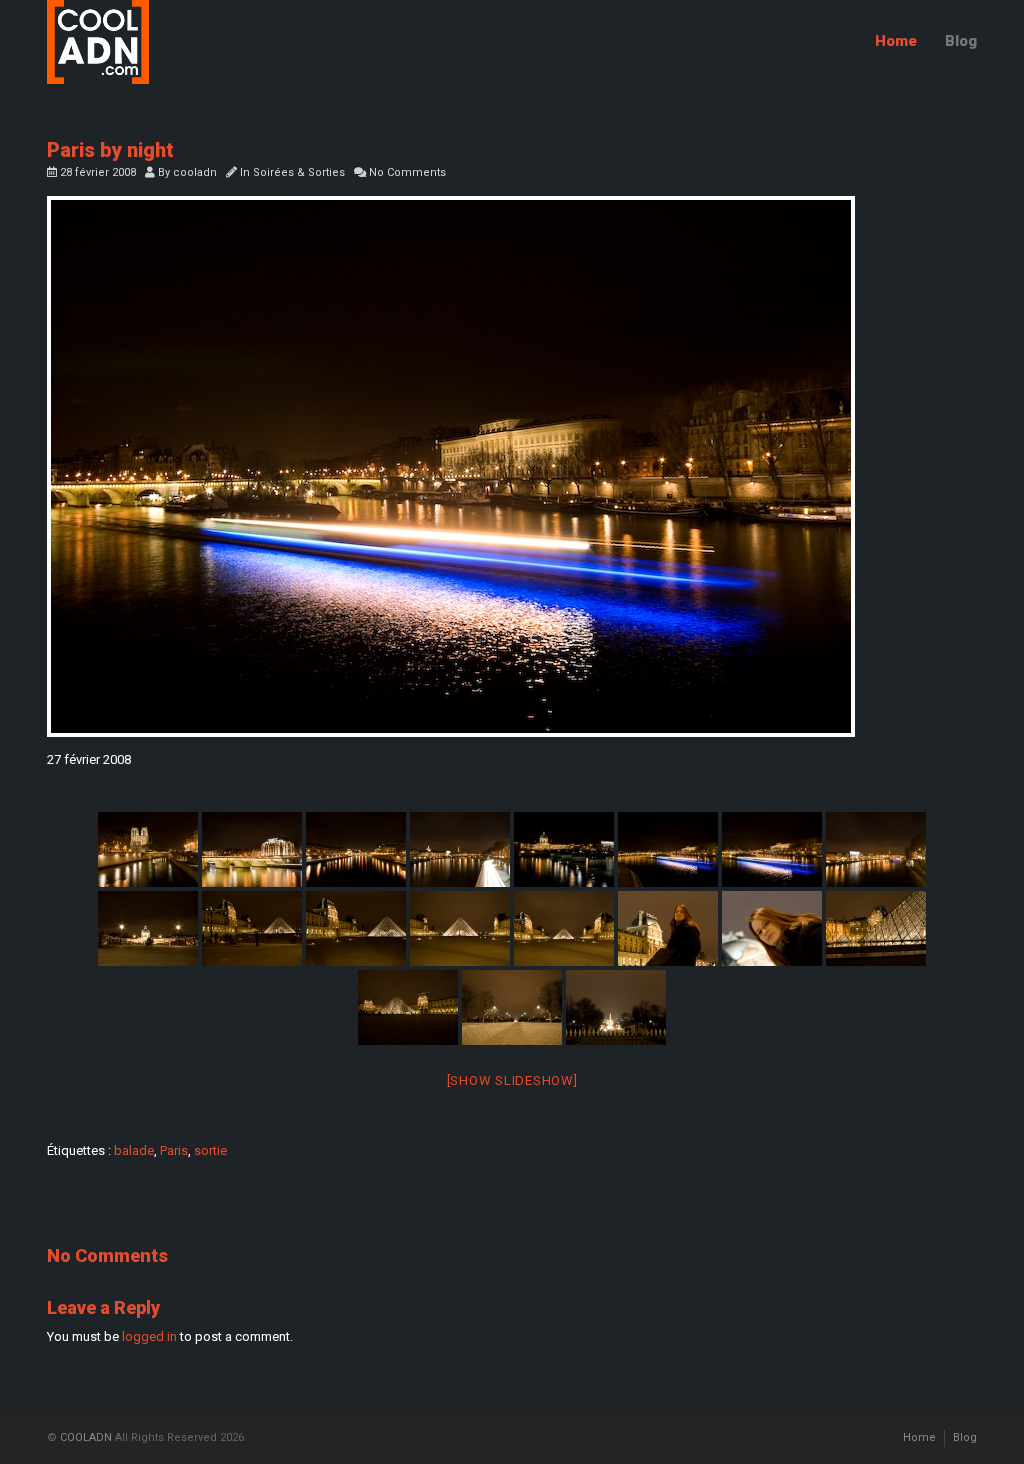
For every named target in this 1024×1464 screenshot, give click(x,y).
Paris (174, 1150)
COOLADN (86, 1437)
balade (134, 1150)
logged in (149, 1336)
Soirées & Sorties (299, 172)
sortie (210, 1150)
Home (896, 41)
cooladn (195, 172)
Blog (961, 41)
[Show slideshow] (512, 1080)
